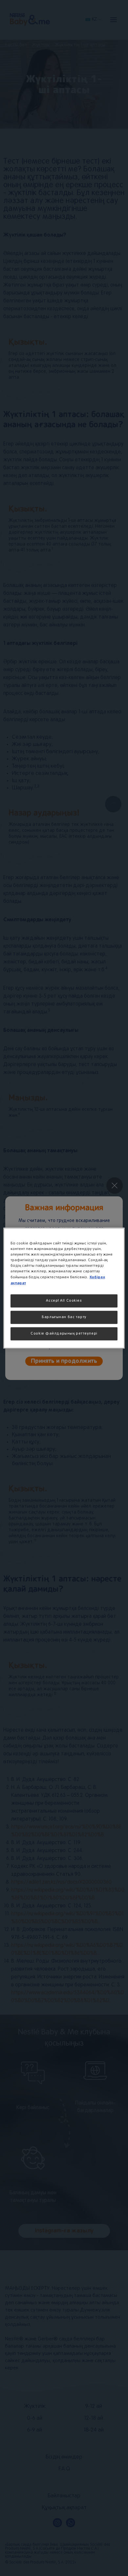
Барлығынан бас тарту (64, 1317)
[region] (64, 1288)
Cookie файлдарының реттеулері (64, 1334)
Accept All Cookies (64, 1301)
